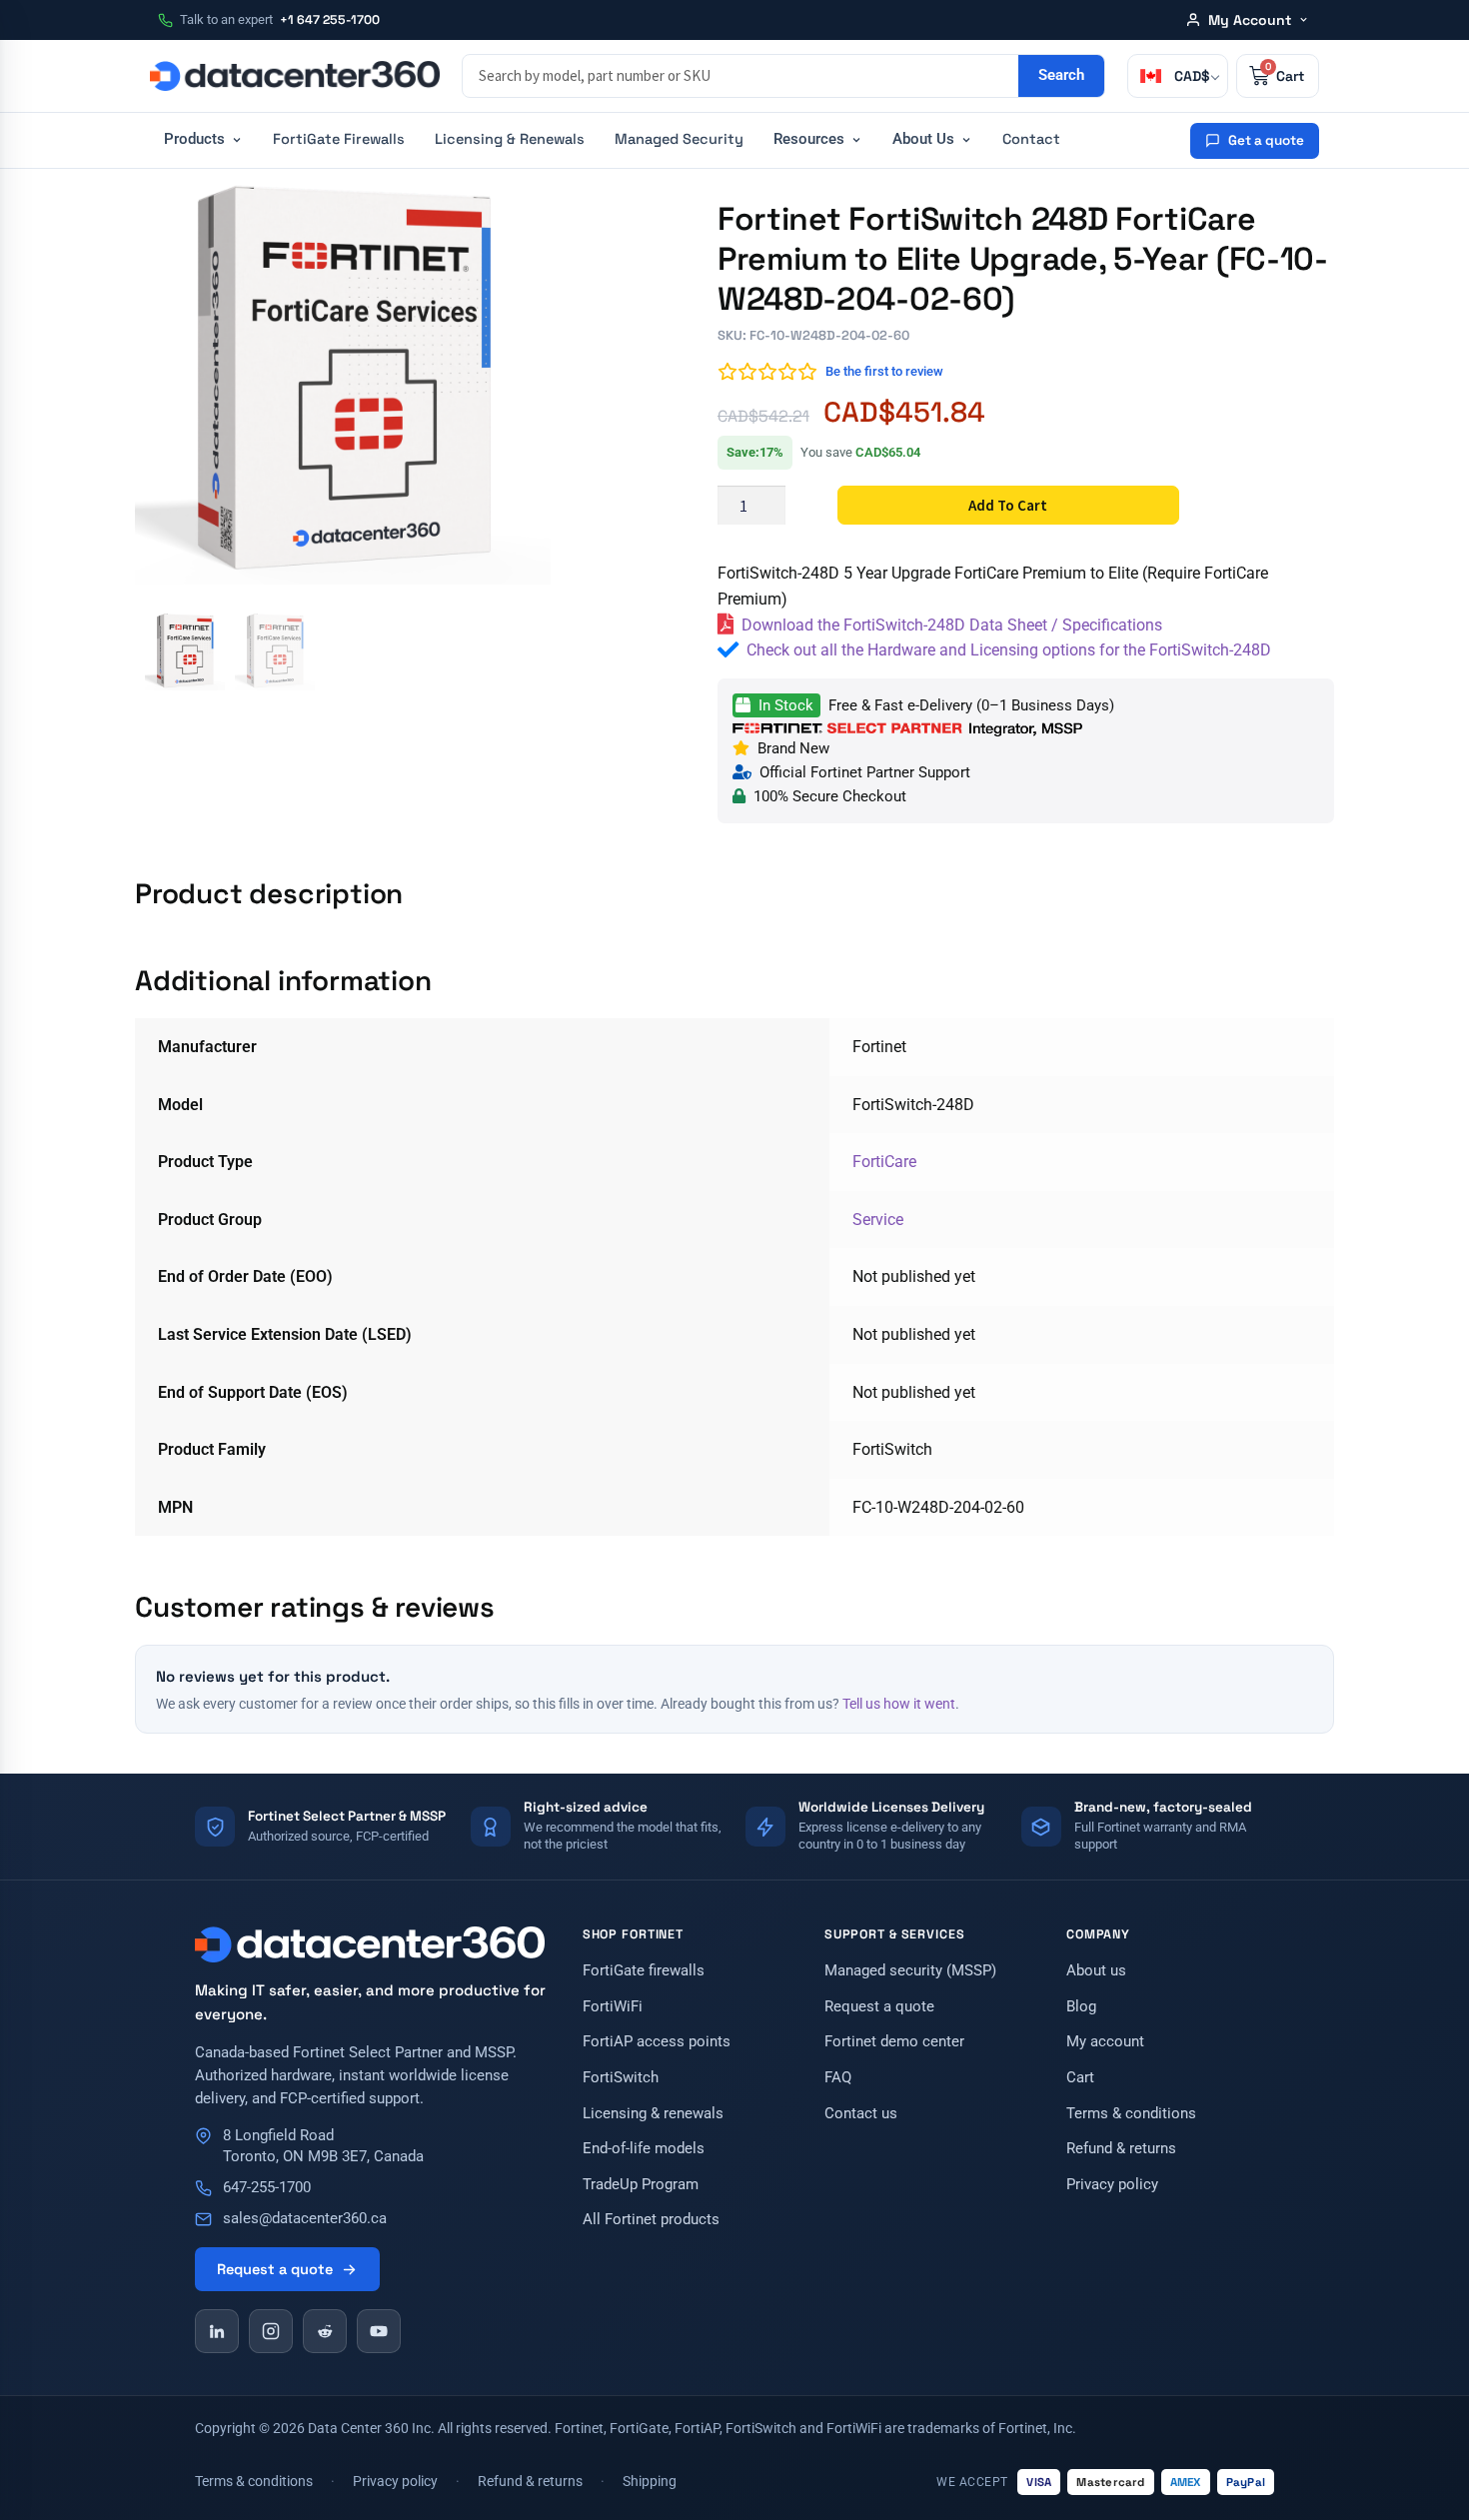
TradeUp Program (641, 2185)
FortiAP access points (657, 2042)
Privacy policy (1112, 2185)
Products (194, 139)
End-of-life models (644, 2149)
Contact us (861, 2114)
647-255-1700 (267, 2188)
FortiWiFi (613, 2007)
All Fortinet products (651, 2220)
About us (1096, 1971)
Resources (809, 139)
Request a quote (275, 2269)
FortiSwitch (621, 2078)
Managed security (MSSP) (910, 1971)
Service (878, 1220)
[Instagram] (271, 2331)
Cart (1080, 2078)
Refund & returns (1121, 2149)
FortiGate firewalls (644, 1971)
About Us (923, 139)
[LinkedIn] (217, 2331)
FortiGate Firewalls (339, 139)
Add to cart (1008, 505)
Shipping (650, 2481)
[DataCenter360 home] (295, 76)
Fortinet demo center (894, 2042)
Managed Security (679, 139)
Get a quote (1266, 140)
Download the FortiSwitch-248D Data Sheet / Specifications (952, 625)
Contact (1031, 139)
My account (1105, 2042)
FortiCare (884, 1162)
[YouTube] (379, 2331)
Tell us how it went (899, 1704)
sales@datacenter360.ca (305, 2219)
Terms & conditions (1131, 2114)
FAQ (838, 2078)
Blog (1081, 2007)
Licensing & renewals (653, 2114)
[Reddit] (325, 2331)
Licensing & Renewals (510, 139)
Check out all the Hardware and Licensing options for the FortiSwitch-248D (1009, 650)
